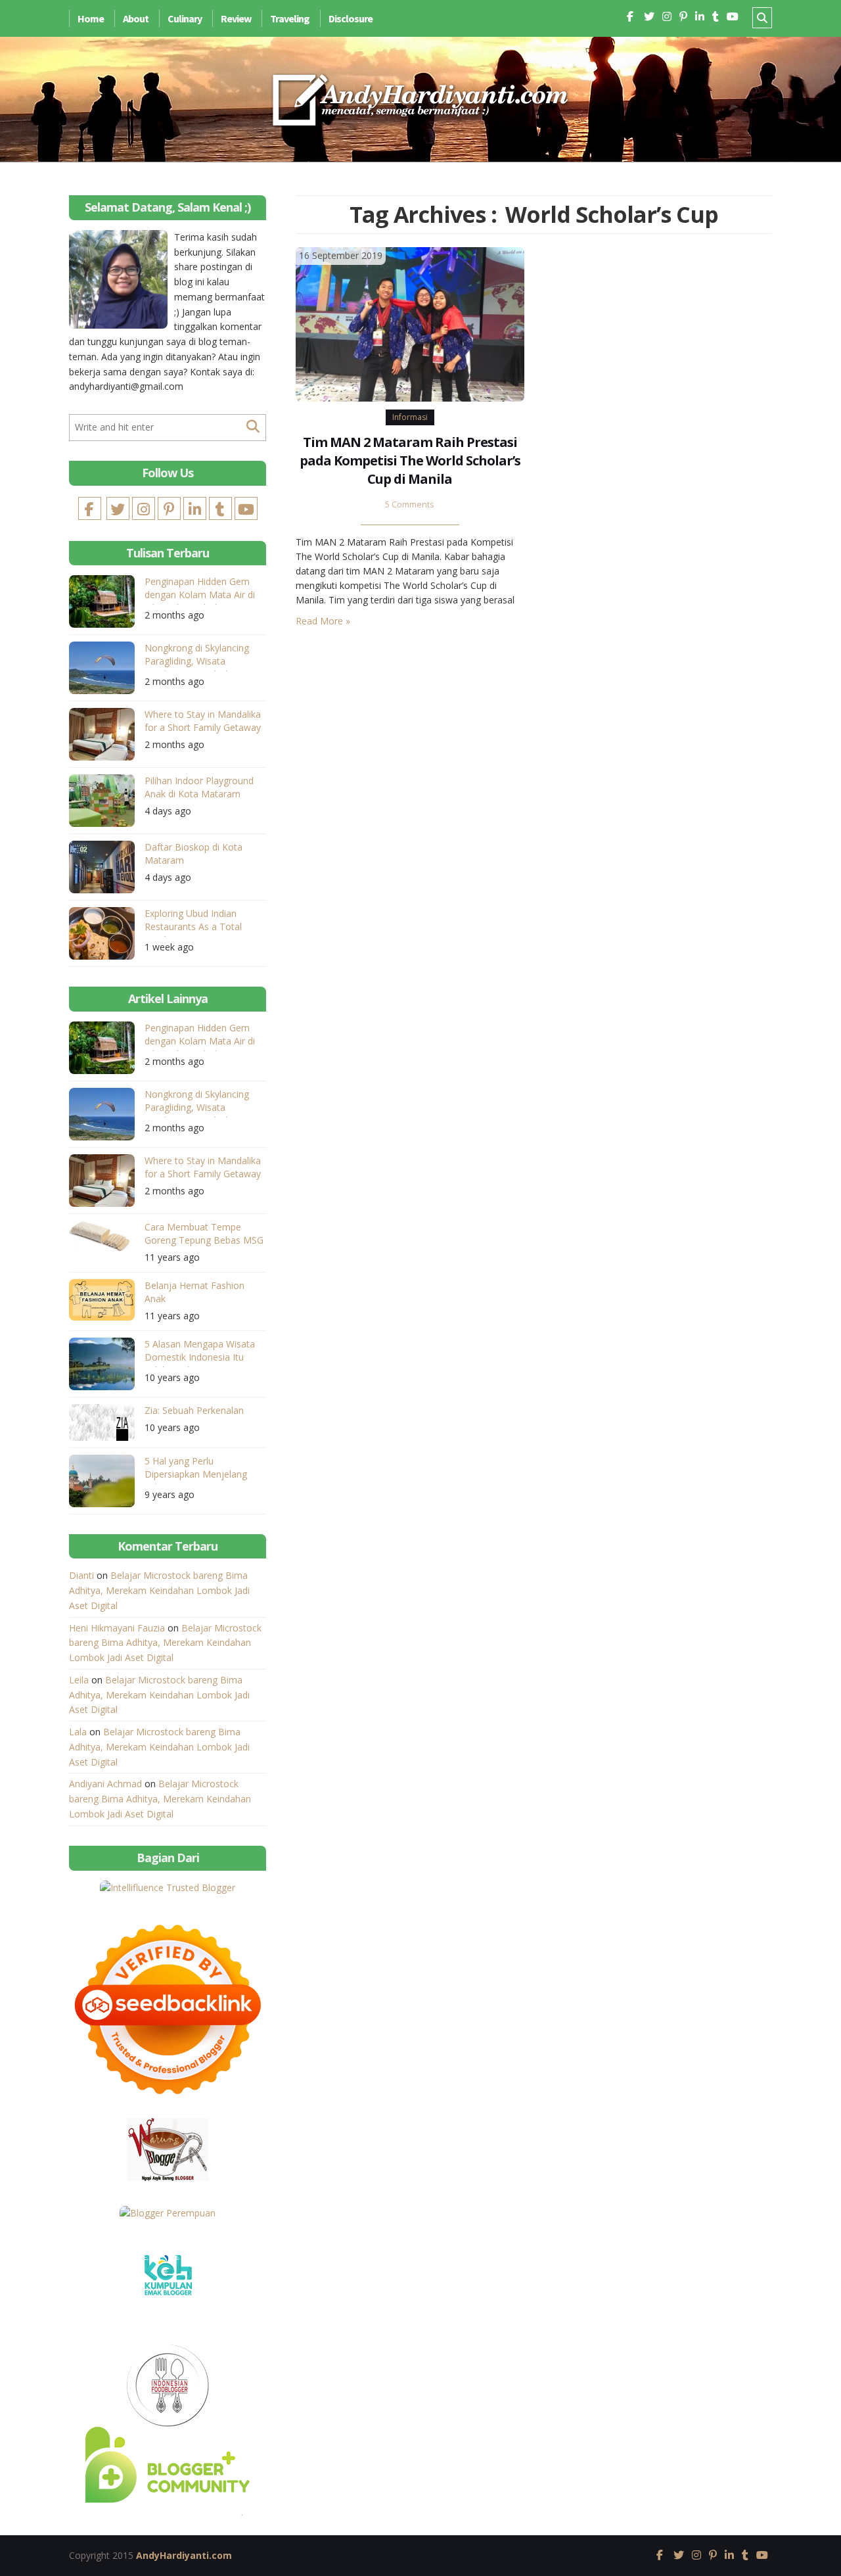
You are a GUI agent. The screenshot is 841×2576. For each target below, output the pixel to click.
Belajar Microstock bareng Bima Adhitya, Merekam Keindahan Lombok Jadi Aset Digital (159, 1590)
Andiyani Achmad (105, 1784)
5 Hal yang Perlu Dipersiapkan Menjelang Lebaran (196, 1469)
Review (236, 18)
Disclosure (351, 18)
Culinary (185, 18)
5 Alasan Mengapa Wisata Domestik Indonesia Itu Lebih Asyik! (200, 1352)
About (136, 18)
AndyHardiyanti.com (184, 2555)
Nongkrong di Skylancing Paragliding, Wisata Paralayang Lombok (197, 656)
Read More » (323, 621)
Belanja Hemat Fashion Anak (194, 1292)
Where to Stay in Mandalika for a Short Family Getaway (203, 721)
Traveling (290, 18)
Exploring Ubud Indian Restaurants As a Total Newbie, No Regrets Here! (200, 922)
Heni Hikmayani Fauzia (117, 1628)
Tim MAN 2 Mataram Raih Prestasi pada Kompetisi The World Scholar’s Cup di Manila (410, 460)
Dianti (81, 1575)
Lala (78, 1732)
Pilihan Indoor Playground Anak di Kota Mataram (199, 787)
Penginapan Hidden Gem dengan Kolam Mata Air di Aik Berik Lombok (200, 590)
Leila (79, 1680)
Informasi (410, 417)
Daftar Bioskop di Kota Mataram (193, 854)
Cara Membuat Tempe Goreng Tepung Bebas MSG (204, 1233)
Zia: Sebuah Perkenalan (194, 1410)
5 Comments (410, 504)
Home (91, 18)
